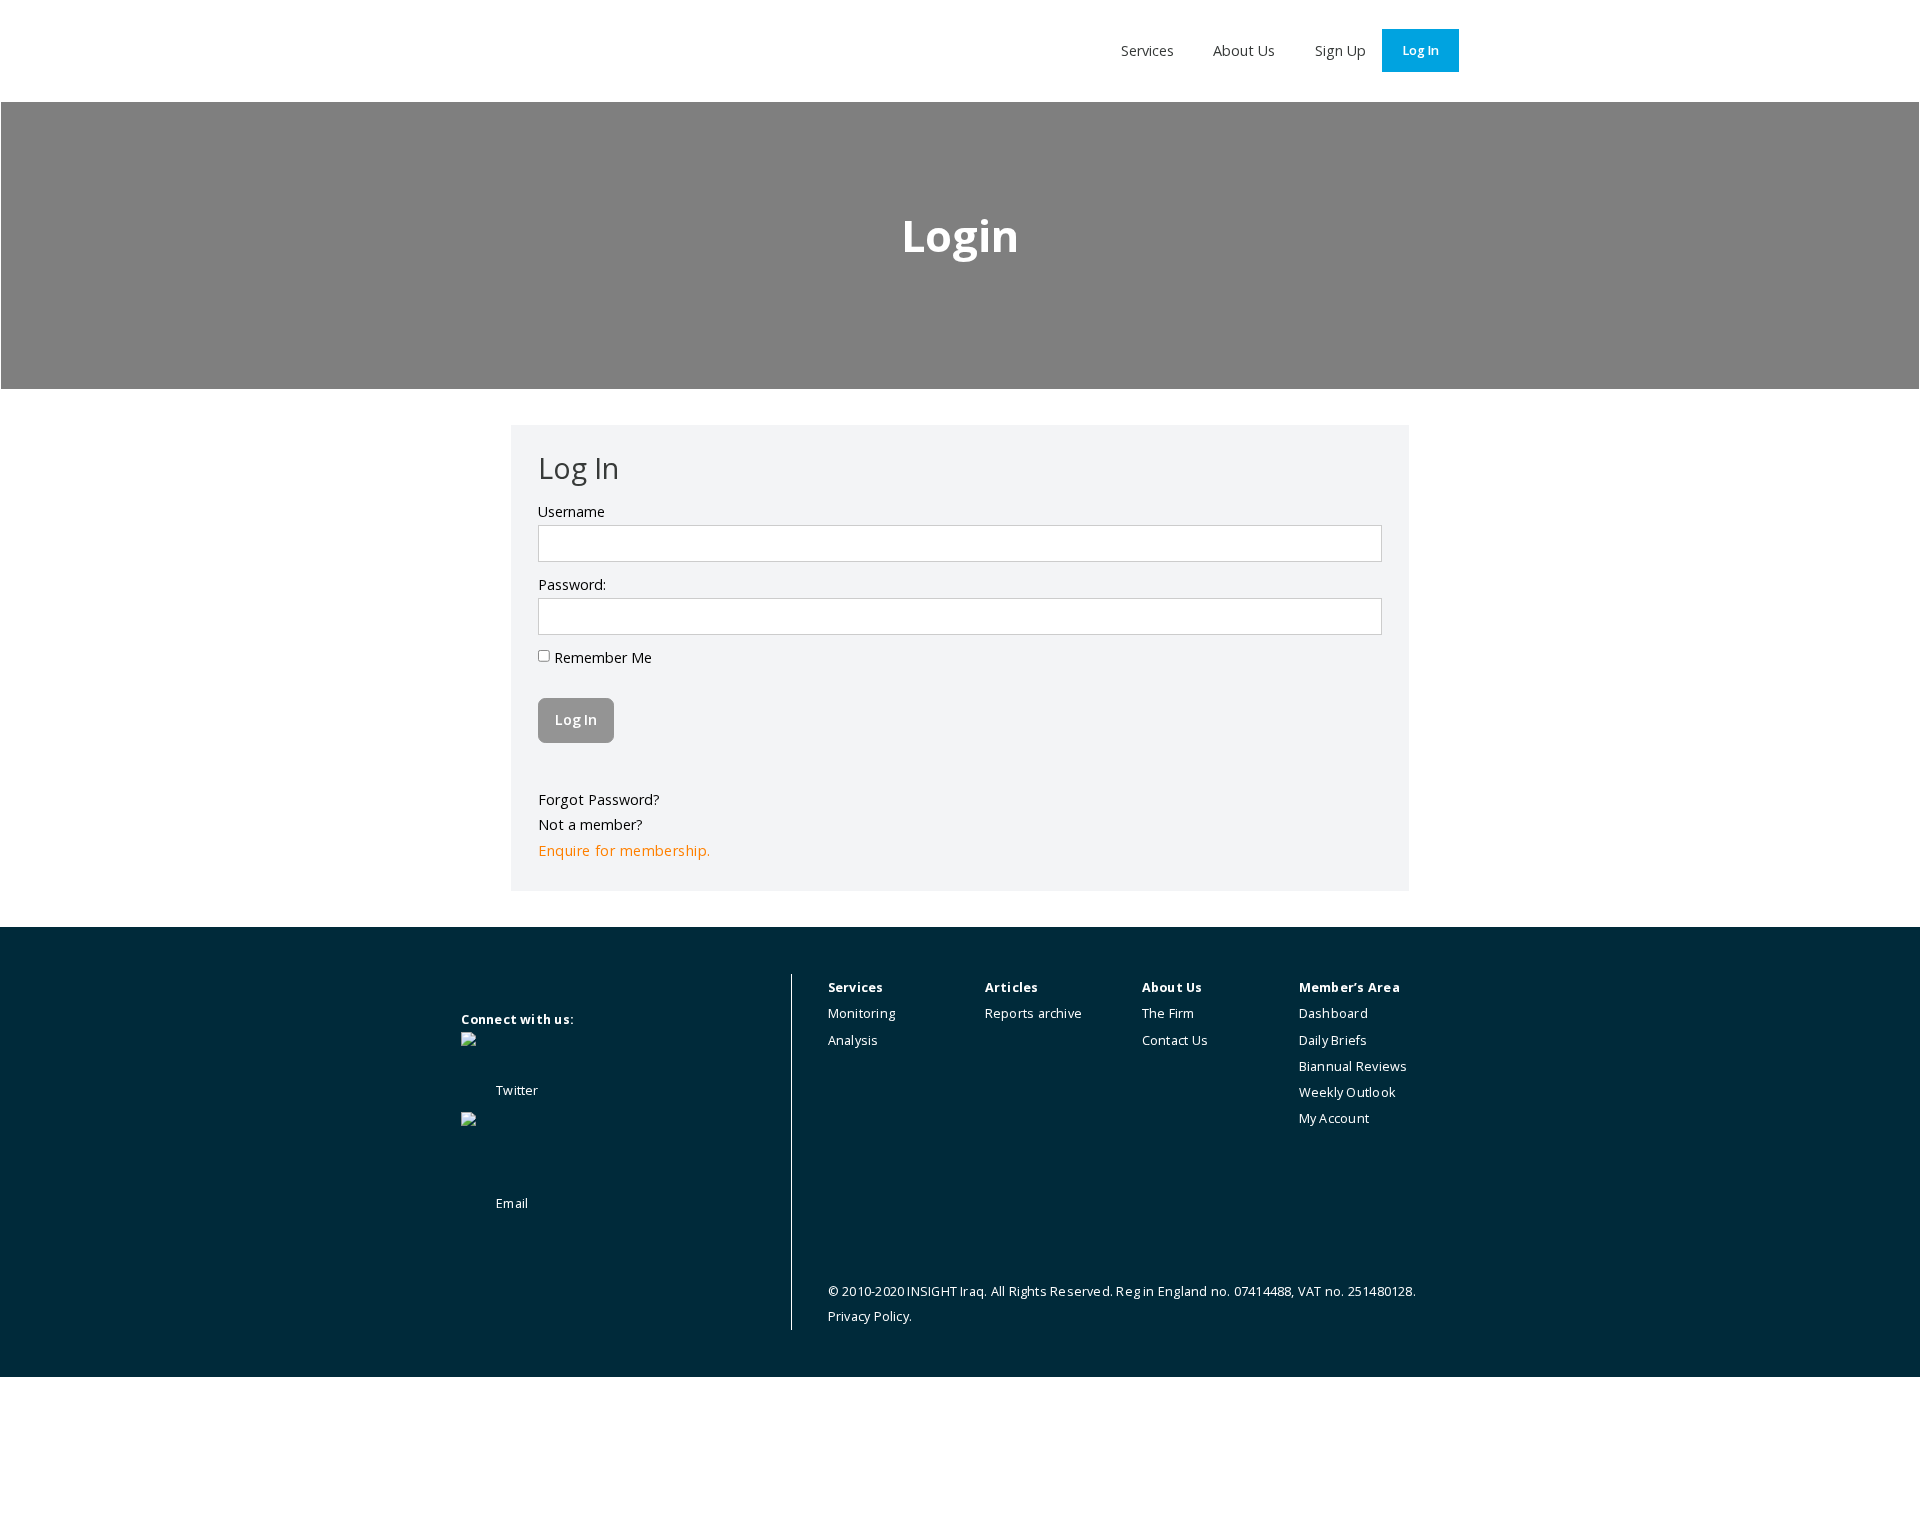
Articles (1012, 987)
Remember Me (601, 657)
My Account (1334, 1118)
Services (1147, 50)
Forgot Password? (599, 799)
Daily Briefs (1333, 1040)
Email (510, 1203)
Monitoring (861, 1013)
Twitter (516, 1090)
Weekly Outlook (1347, 1092)
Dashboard (1333, 1013)
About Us (1244, 50)
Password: (572, 584)
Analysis (853, 1040)
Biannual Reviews (1353, 1066)
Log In (1420, 50)
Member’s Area (1349, 987)
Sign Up (1340, 50)
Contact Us (1175, 1040)
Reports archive (1033, 1013)
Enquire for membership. (624, 850)
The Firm (1168, 1013)
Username (571, 511)
